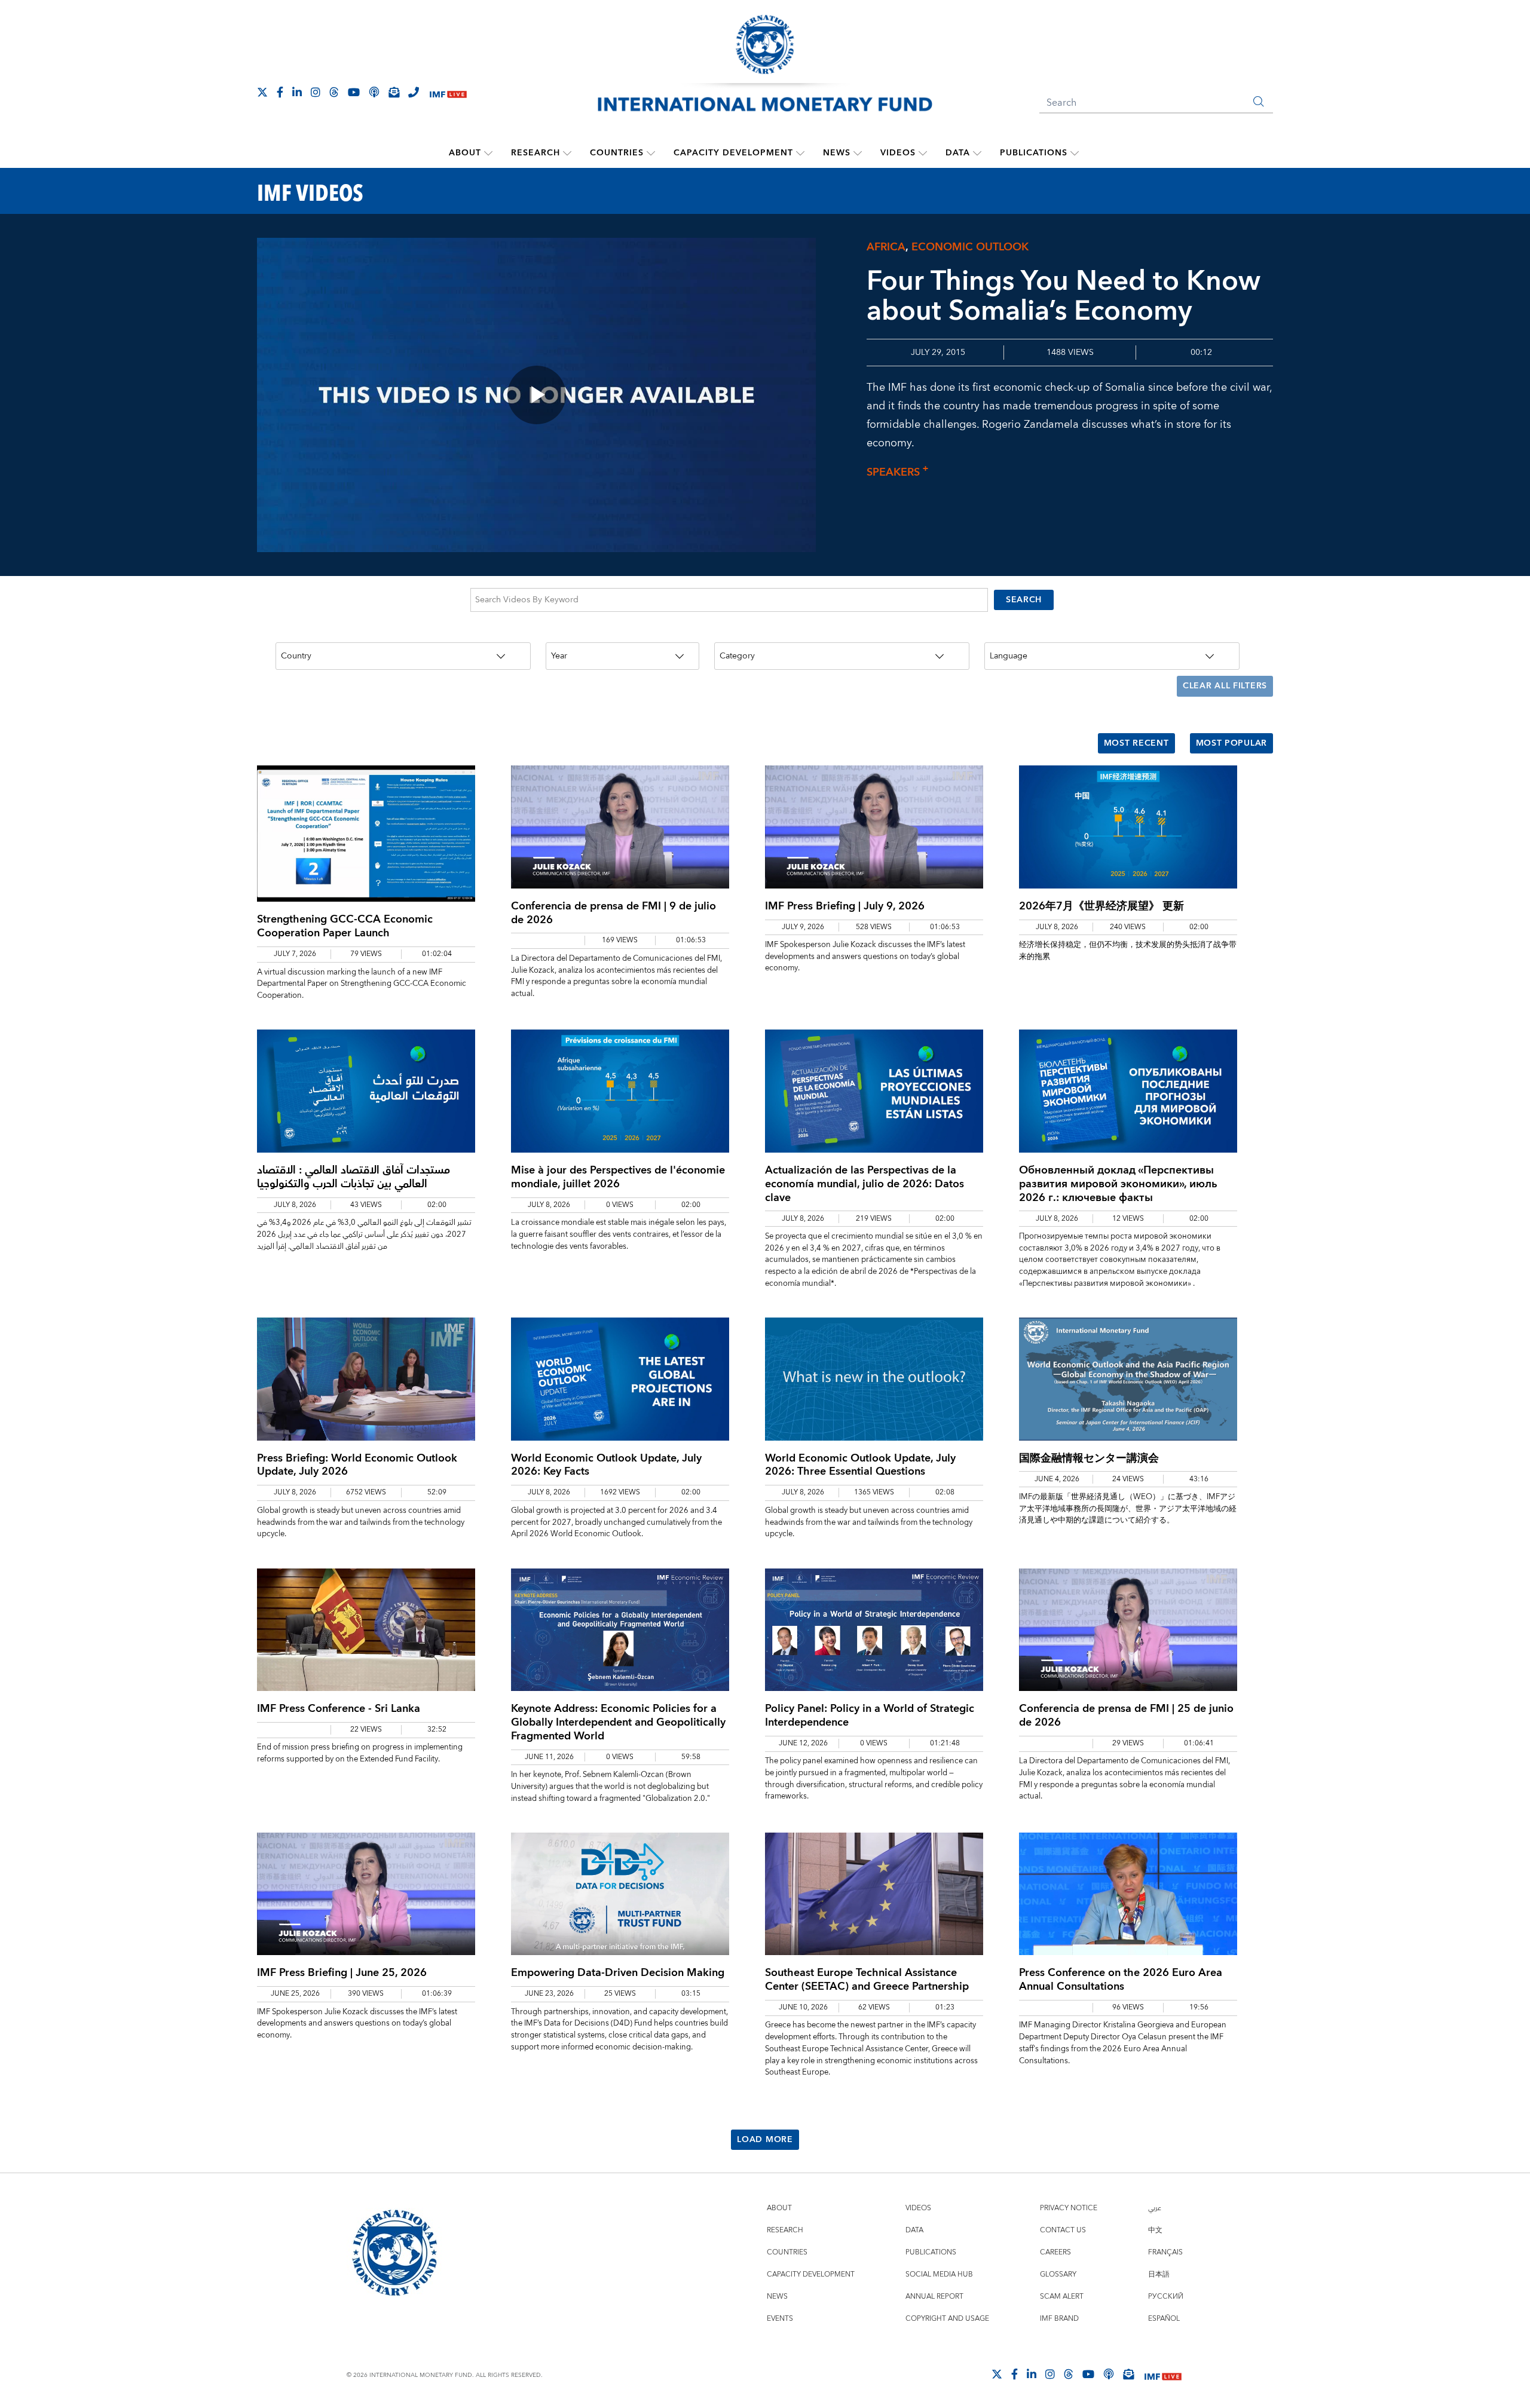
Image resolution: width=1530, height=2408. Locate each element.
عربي (1155, 2208)
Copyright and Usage (947, 2319)
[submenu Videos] (923, 153)
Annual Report (934, 2297)
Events (780, 2319)
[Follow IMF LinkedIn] (297, 92)
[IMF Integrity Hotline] (414, 92)
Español (1164, 2319)
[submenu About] (488, 153)
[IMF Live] (448, 93)
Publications (1034, 153)
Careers (1055, 2252)
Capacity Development (733, 153)
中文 (1155, 2230)
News (837, 153)
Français (1165, 2252)
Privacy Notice (1069, 2208)
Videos (898, 153)
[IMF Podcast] (374, 92)
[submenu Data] (977, 153)
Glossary (1058, 2274)
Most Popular (1231, 743)
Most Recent (1136, 743)
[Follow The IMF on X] (262, 92)
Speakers (897, 472)
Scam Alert (1062, 2297)
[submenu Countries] (651, 153)
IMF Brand (1059, 2319)
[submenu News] (858, 153)
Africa (886, 247)
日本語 (1159, 2274)
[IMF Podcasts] (1109, 2374)
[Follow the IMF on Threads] (334, 92)
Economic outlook (970, 247)
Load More (765, 2140)
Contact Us (1063, 2230)
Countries (617, 153)
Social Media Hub (939, 2274)
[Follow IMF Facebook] (280, 92)
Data (958, 153)
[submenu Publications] (1075, 153)
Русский (1166, 2297)
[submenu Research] (567, 153)
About (465, 153)
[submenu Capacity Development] (800, 153)
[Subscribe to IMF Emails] (394, 92)
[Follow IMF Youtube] (354, 92)
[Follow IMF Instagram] (316, 92)
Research (535, 153)
